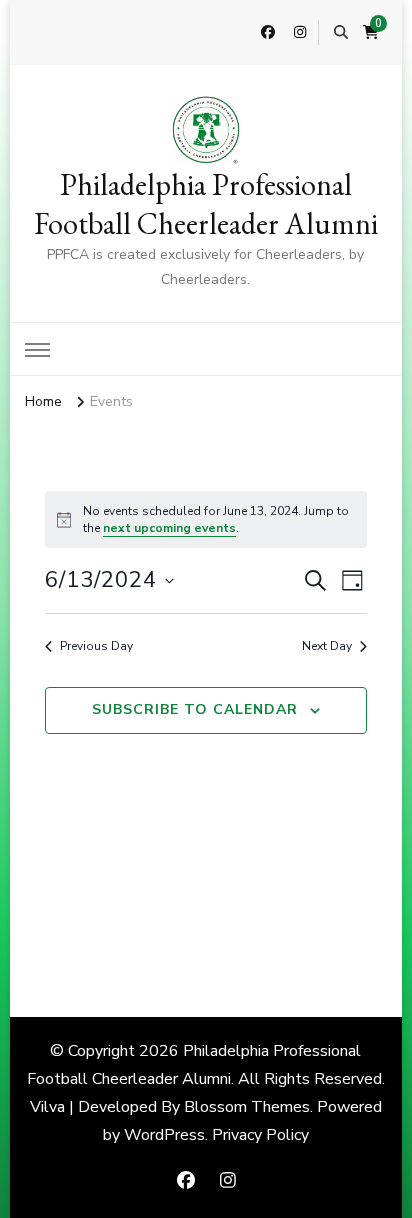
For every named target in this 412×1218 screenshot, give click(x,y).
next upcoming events (169, 528)
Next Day (327, 646)
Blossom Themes (247, 1107)
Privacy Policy (260, 1135)
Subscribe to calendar (195, 709)
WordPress (164, 1135)
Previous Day (96, 646)
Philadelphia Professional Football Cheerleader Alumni (206, 204)
